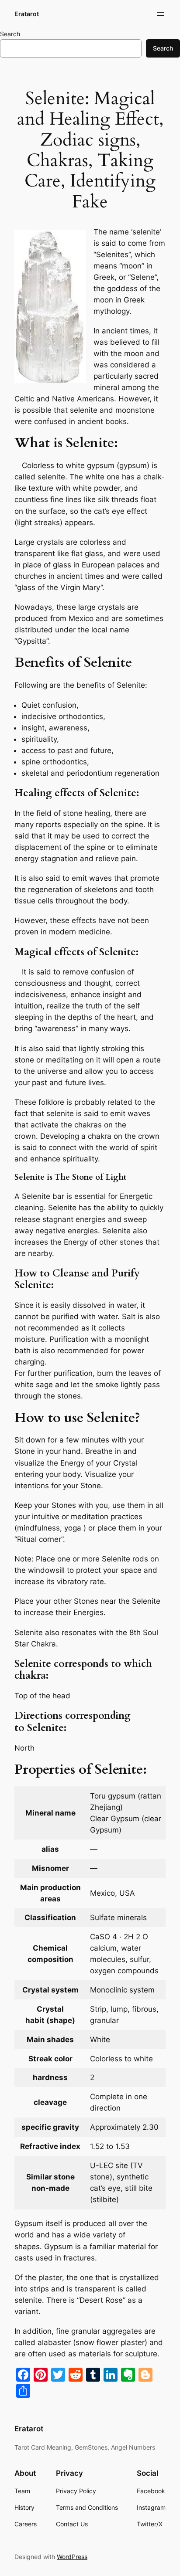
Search (10, 34)
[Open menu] (160, 14)
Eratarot (27, 14)
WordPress (72, 2557)
